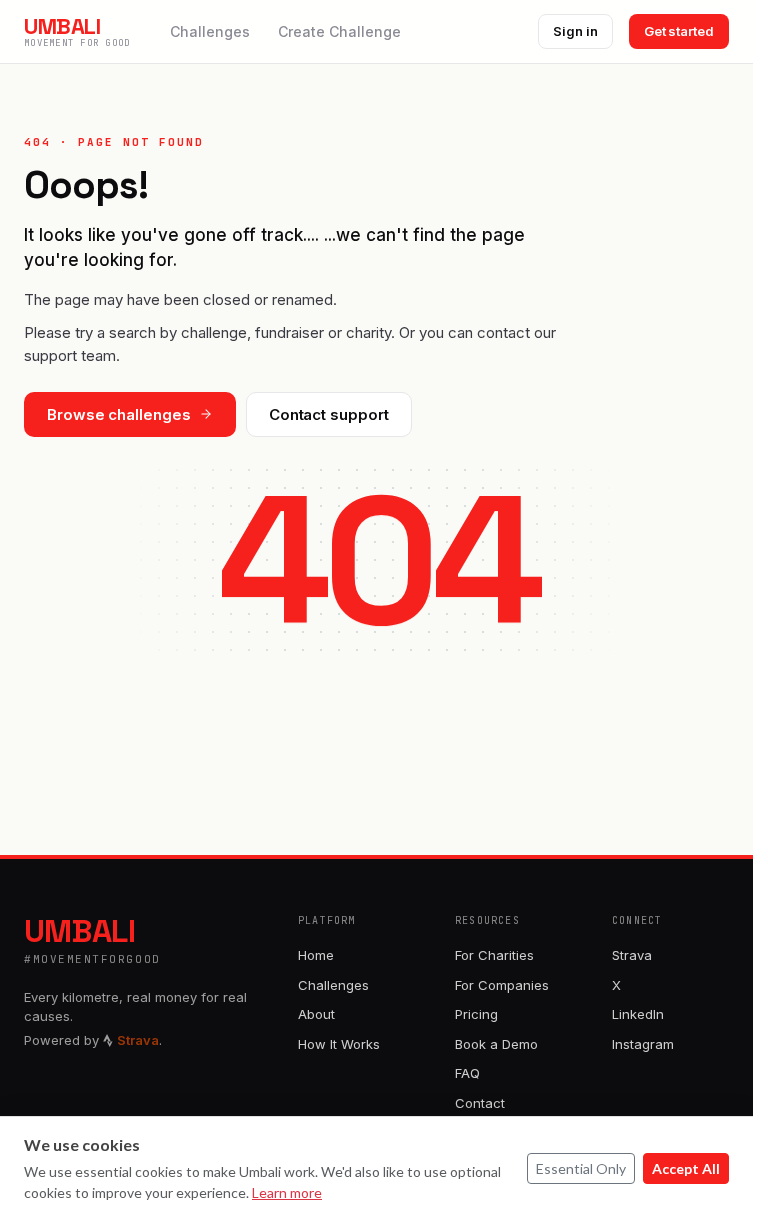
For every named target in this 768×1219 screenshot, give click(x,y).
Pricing (476, 1014)
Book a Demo (496, 1044)
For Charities (494, 955)
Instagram (643, 1044)
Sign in (575, 31)
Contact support (329, 414)
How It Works (339, 1044)
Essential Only (581, 1168)
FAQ (467, 1073)
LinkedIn (638, 1014)
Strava (632, 955)
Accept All (686, 1168)
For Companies (502, 985)
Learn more (287, 1192)
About (316, 1014)
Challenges (210, 31)
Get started (679, 31)
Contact (480, 1103)
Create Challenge (339, 31)
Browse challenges (119, 414)
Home (316, 955)
